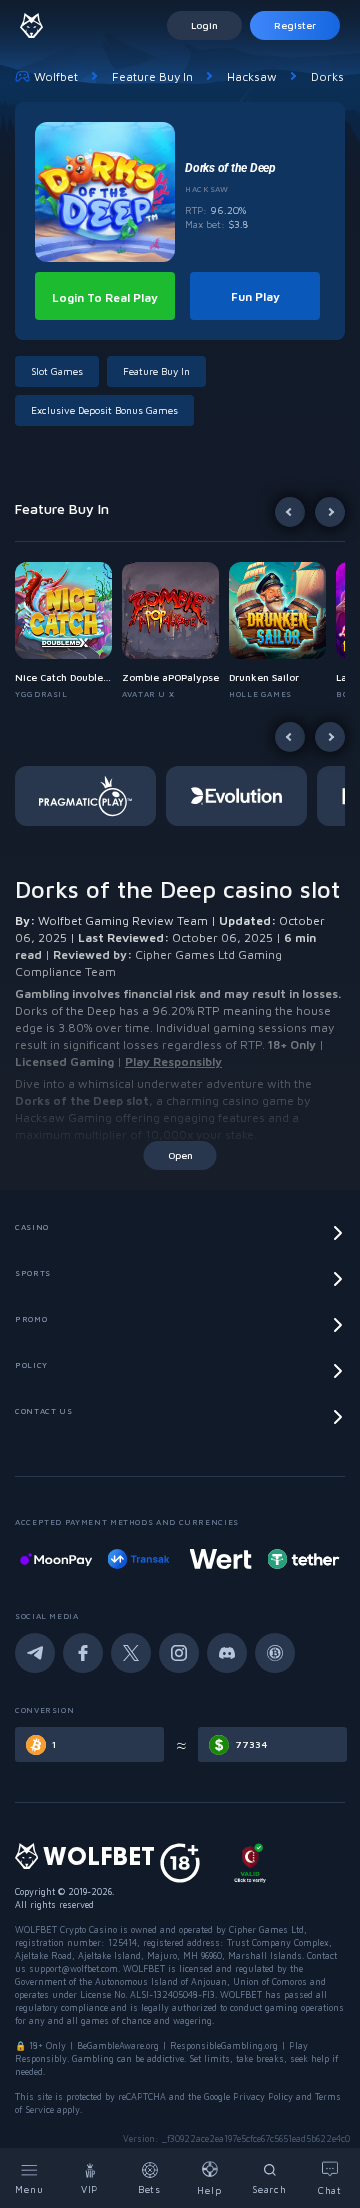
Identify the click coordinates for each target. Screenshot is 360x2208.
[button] (68, 631)
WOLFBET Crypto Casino (66, 1929)
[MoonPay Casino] (56, 1559)
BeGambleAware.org (118, 2045)
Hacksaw (252, 76)
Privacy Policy (263, 2096)
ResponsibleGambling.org (224, 2045)
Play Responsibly (173, 1061)
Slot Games (57, 371)
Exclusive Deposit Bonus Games (104, 410)
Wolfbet (56, 76)
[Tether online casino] (303, 1559)
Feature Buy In (152, 76)
